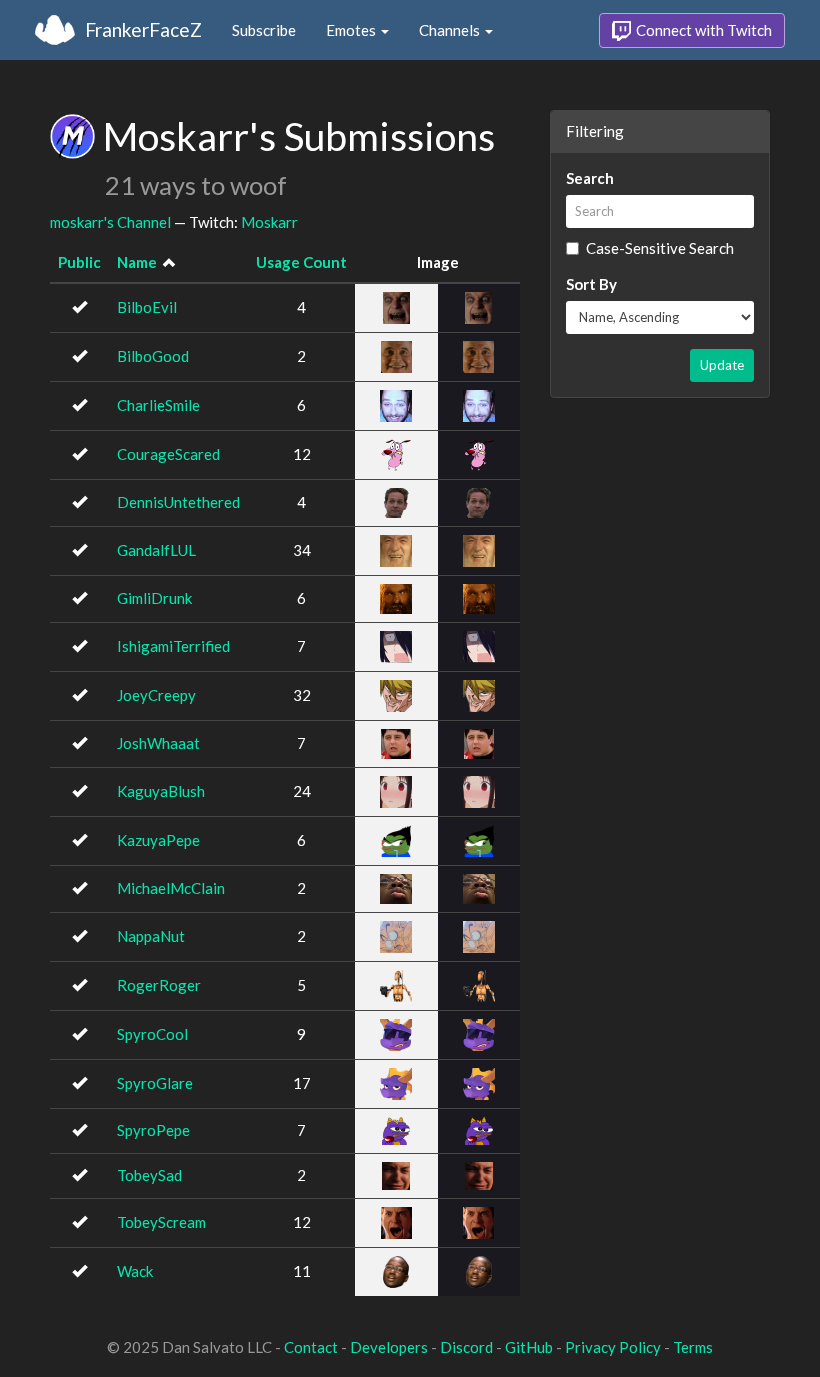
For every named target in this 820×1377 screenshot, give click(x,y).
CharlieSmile (158, 405)
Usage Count (301, 262)
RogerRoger (159, 985)
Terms (693, 1347)
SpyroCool (152, 1034)
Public (79, 262)
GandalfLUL (156, 550)
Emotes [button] (352, 30)
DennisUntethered (178, 502)
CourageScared (168, 454)
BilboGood (153, 356)
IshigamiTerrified (173, 646)
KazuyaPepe (158, 840)
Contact (311, 1347)
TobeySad (149, 1175)
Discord (466, 1347)
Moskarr (269, 222)
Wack (135, 1271)
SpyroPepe (153, 1130)
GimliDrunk (154, 598)
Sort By (591, 284)
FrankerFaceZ (143, 29)
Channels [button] (451, 30)
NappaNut (151, 936)
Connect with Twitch (702, 30)
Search (590, 178)
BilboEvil (147, 307)
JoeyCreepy (156, 695)
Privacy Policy (613, 1347)
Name (137, 262)
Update (722, 365)
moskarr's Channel (110, 222)
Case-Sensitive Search (660, 248)
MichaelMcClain (171, 888)
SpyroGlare (155, 1083)
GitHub (529, 1347)
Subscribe (264, 30)
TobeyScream (161, 1222)
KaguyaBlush (161, 791)
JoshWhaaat (158, 743)
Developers (389, 1347)
